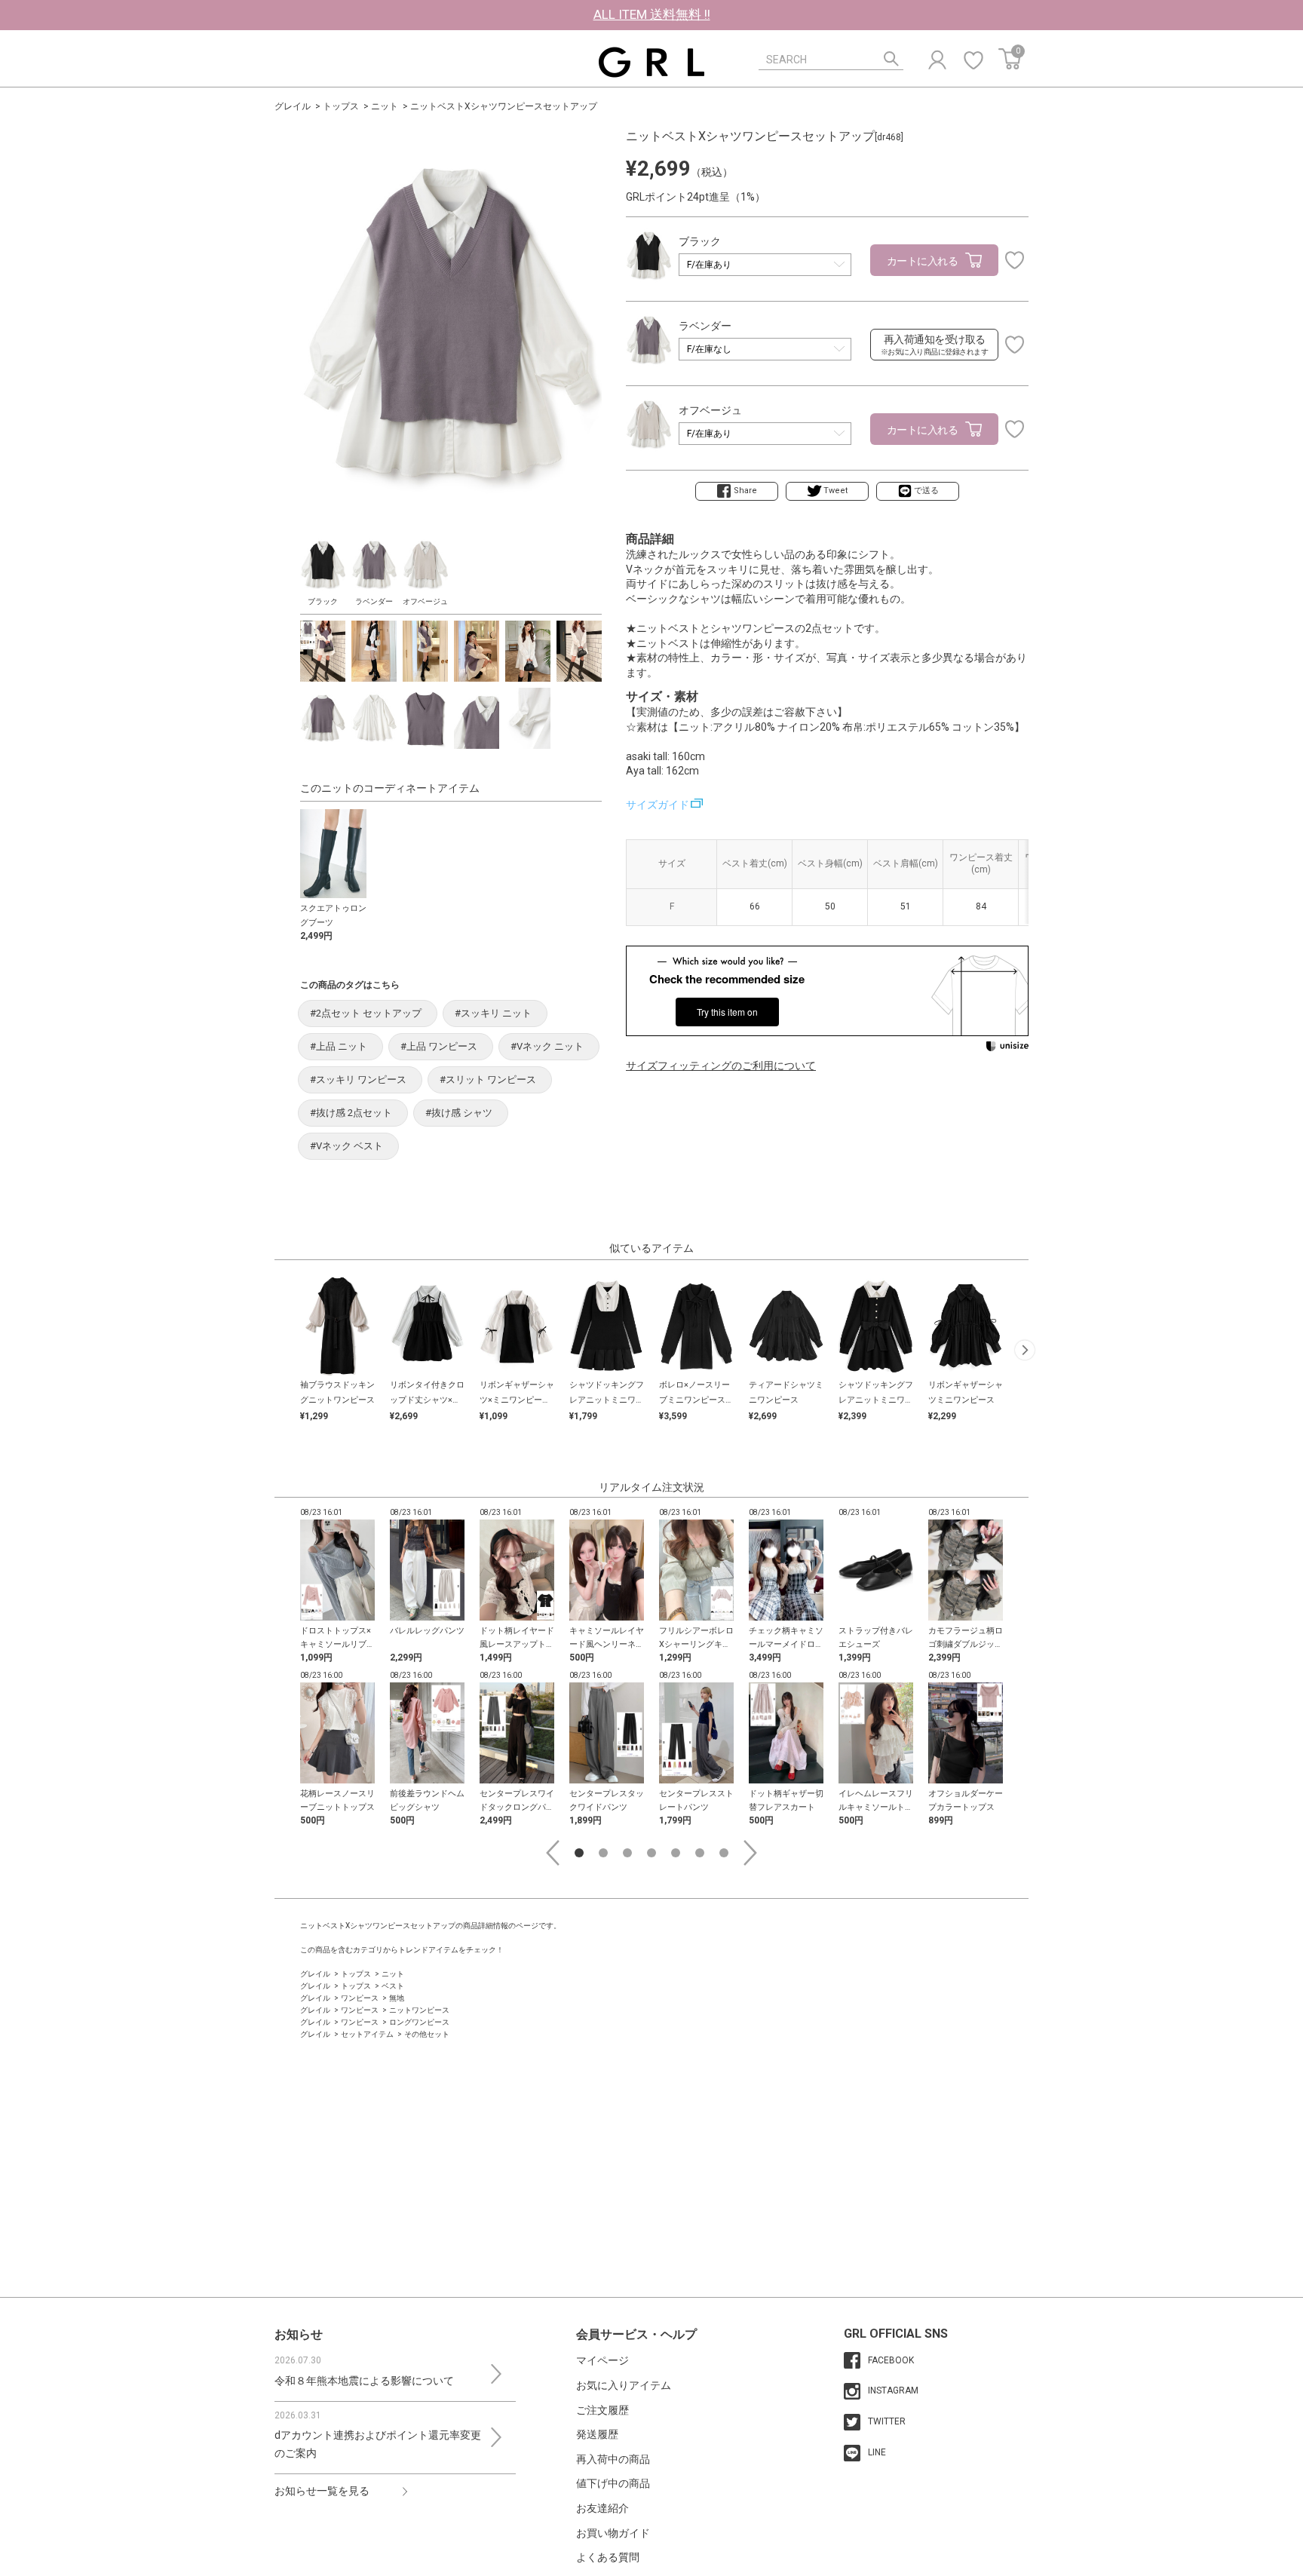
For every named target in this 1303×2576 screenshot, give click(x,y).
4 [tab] (651, 1853)
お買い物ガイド (613, 2533)
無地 (397, 1998)
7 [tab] (724, 1853)
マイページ (602, 2360)
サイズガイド (658, 805)
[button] (1025, 1350)
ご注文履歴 (602, 2410)
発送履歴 (597, 2434)
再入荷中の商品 (613, 2459)
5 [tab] (676, 1853)
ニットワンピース (419, 2010)
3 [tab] (627, 1853)
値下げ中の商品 (613, 2483)
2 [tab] (603, 1853)
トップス (341, 106)
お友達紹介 (602, 2508)
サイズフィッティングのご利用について (721, 1066)
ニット (385, 106)
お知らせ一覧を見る (322, 2491)
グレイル (293, 106)
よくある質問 (608, 2557)
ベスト (393, 1986)
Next (750, 1853)
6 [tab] (700, 1853)
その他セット (427, 2034)
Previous (553, 1853)
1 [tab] (579, 1853)
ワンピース (360, 1998)
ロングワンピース (419, 2022)
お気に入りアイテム (624, 2385)
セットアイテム (367, 2034)
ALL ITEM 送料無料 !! (652, 14)
